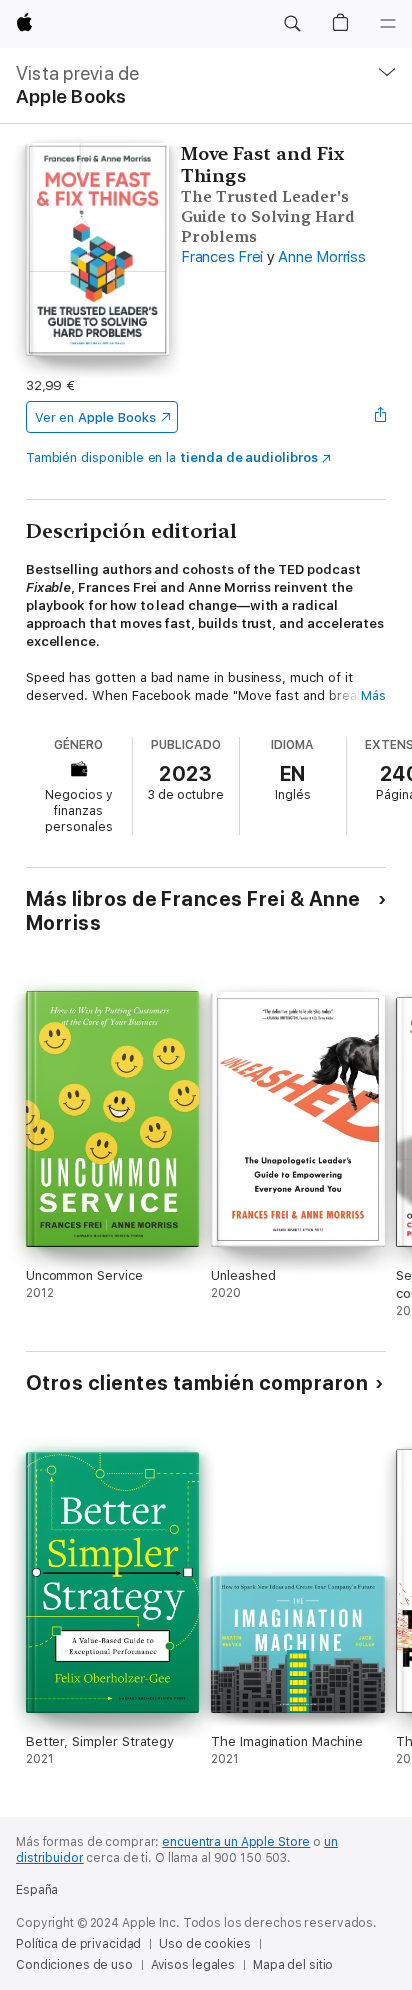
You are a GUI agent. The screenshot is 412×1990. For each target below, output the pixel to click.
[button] (292, 24)
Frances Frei (222, 257)
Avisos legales (193, 1965)
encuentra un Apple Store (236, 1842)
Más (373, 695)
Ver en (95, 417)
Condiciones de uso (74, 1965)
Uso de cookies (204, 1944)
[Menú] (388, 24)
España (37, 1890)
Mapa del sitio (293, 1965)
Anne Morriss (321, 257)
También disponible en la (172, 457)
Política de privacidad (78, 1944)
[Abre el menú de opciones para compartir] (380, 417)
